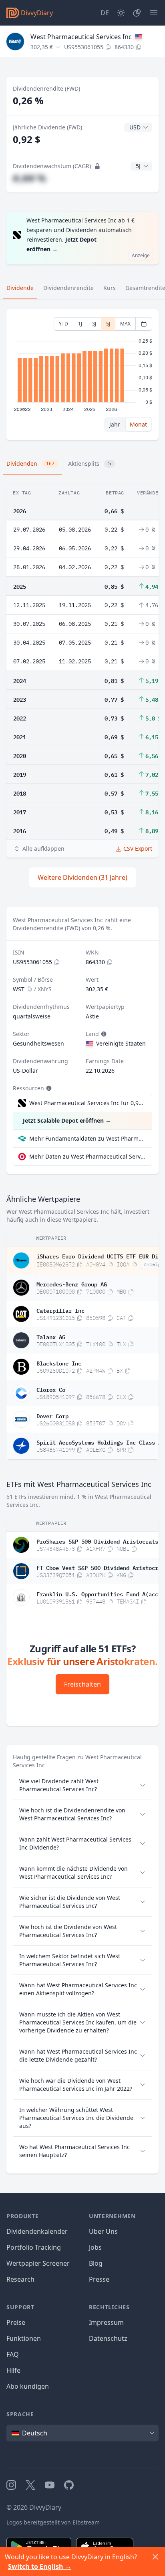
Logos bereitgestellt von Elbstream (53, 2522)
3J (94, 324)
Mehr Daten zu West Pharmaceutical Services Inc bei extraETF (87, 1156)
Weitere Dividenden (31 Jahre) (82, 877)
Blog (96, 2263)
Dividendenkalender (37, 2231)
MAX (125, 324)
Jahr (115, 424)
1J (80, 324)
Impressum (106, 2322)
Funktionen (24, 2338)
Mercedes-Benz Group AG (72, 1284)
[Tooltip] (103, 1034)
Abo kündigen (28, 2386)
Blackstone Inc (59, 1363)
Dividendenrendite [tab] (68, 288)
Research (20, 2279)
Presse (99, 2279)
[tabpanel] (82, 375)
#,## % (29, 178)
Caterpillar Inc (60, 1310)
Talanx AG (51, 1336)
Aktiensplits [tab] (90, 463)
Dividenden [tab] (30, 463)
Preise (16, 2322)
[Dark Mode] (121, 13)
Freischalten (82, 1684)
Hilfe (13, 2370)
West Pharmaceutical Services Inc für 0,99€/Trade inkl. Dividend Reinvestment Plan (87, 1103)
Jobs (95, 2247)
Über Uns (103, 2231)
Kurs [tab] (110, 288)
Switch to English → (40, 2566)
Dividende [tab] (20, 288)
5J (108, 324)
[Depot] (137, 13)
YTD (63, 324)
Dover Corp (52, 1415)
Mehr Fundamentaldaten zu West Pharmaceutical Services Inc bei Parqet (87, 1138)
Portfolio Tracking (34, 2247)
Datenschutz (108, 2338)
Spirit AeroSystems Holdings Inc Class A (99, 1442)
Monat (138, 424)
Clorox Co (51, 1389)
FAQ (13, 2354)
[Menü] (154, 13)
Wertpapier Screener (38, 2263)
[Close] (155, 2557)
